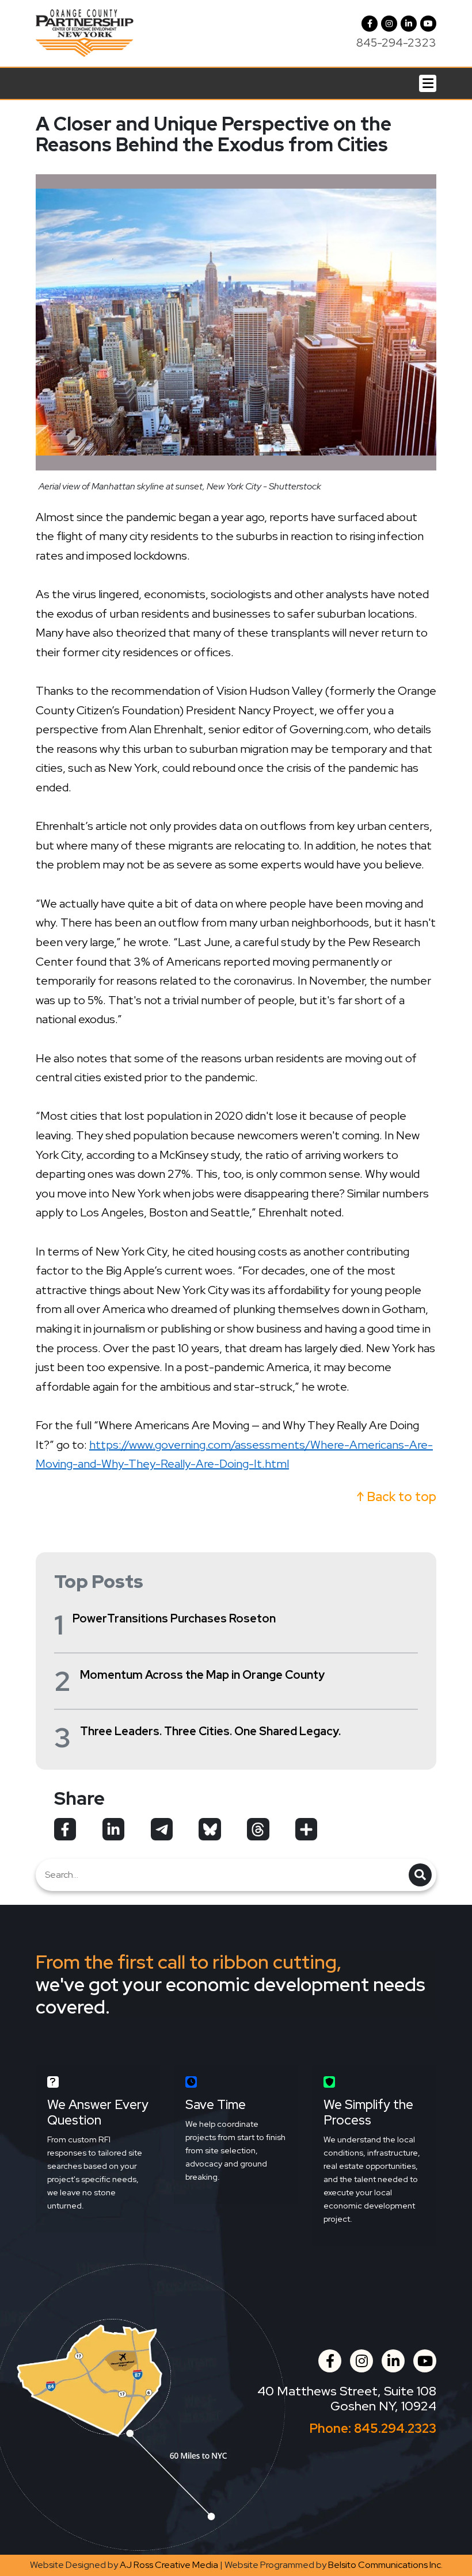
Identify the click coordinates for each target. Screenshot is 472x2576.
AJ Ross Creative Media (169, 2565)
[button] (389, 24)
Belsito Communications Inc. (385, 2565)
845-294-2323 (396, 43)
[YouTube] (428, 24)
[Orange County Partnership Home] (85, 32)
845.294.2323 (395, 2428)
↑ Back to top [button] (397, 1497)
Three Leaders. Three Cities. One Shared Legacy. (210, 1731)
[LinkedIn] (409, 24)
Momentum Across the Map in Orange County (202, 1675)
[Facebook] (370, 24)
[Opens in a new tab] (65, 1829)
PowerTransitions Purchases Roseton (174, 1618)
